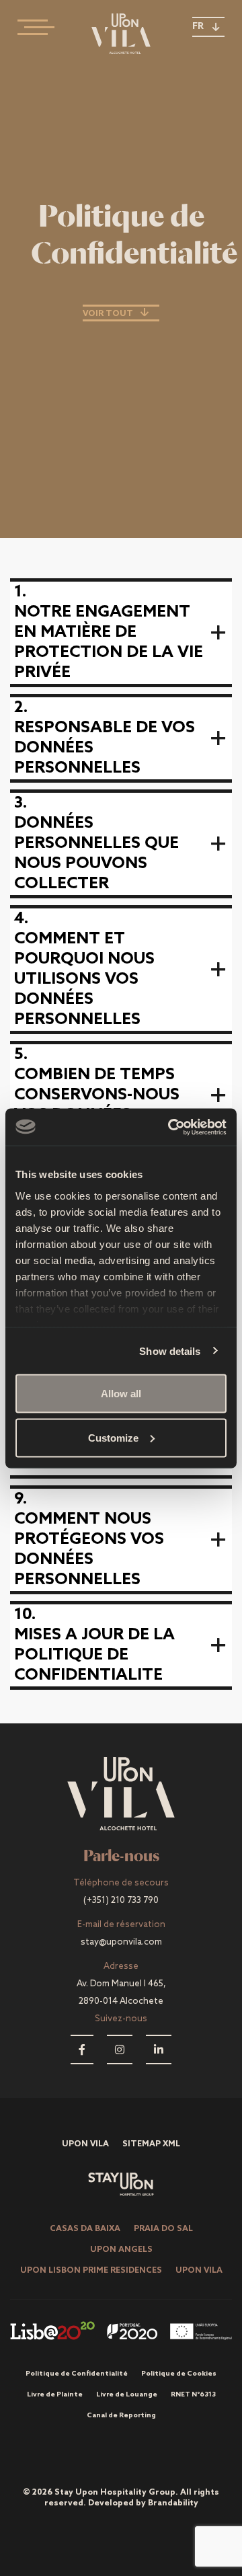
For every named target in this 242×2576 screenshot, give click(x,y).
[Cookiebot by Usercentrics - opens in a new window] (171, 1127)
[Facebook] (82, 2049)
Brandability (173, 2503)
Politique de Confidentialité (77, 2374)
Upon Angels (121, 2250)
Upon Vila (85, 2144)
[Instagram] (120, 2049)
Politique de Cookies (179, 2374)
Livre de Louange (127, 2394)
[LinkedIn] (159, 2049)
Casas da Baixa (85, 2229)
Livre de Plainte (55, 2394)
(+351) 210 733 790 (121, 1901)
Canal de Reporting (121, 2415)
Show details (170, 1351)
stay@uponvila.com (121, 1942)
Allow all (121, 1394)
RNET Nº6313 (193, 2394)
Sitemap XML (151, 2144)
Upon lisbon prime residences (91, 2271)
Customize (113, 1437)
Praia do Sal (163, 2229)
